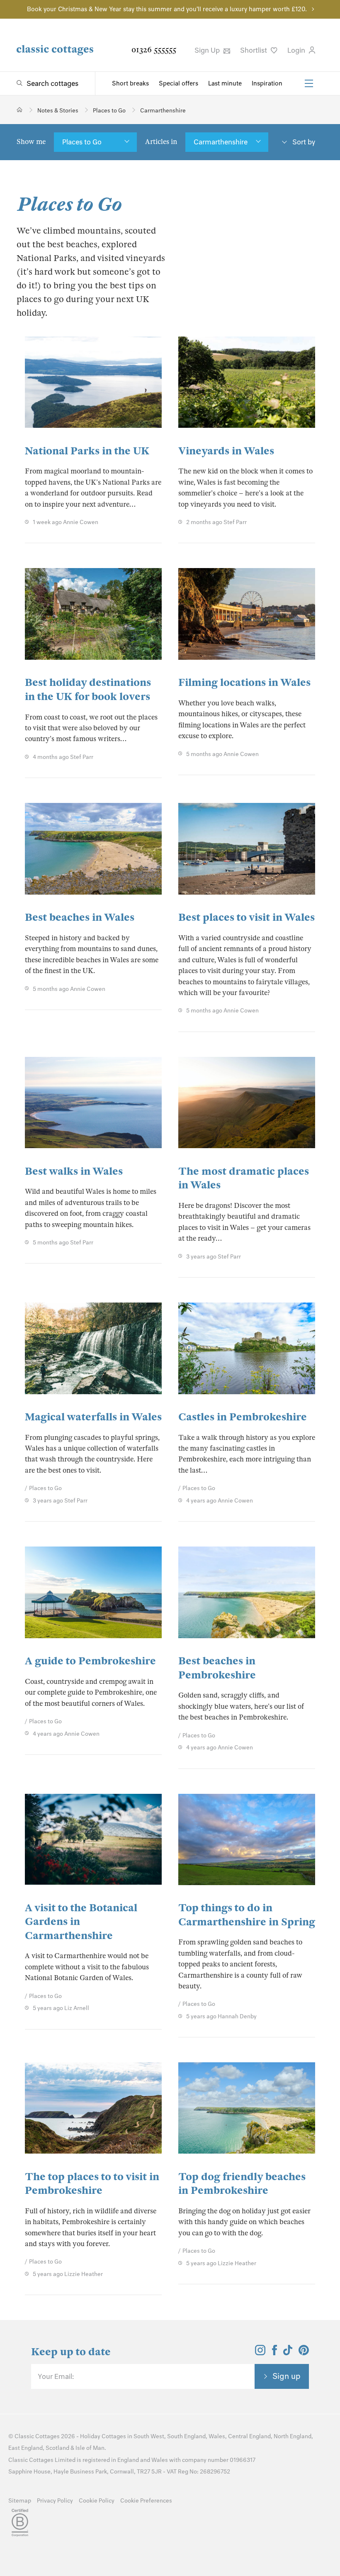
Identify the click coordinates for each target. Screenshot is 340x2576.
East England (25, 2448)
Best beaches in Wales (80, 917)
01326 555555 (154, 50)
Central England (249, 2436)
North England (293, 2436)
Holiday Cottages (103, 2436)
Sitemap (20, 2501)
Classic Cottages (37, 2436)
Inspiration (267, 83)
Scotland (57, 2448)
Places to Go (82, 142)
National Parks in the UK (87, 451)
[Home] (20, 110)
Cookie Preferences (146, 2501)
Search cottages (52, 83)
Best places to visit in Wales (246, 917)
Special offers (178, 83)
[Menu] (309, 83)
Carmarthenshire (221, 142)
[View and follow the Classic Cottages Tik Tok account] (288, 2353)
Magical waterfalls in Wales (93, 1417)
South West (149, 2436)
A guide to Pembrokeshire (90, 1661)
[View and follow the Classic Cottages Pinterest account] (304, 2353)
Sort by (304, 142)
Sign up (287, 2376)
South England (186, 2436)
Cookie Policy (97, 2501)
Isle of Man (90, 2448)
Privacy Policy (55, 2501)
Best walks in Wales (74, 1171)
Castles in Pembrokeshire (243, 1417)
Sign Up (208, 50)
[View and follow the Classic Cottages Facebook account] (275, 2353)
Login (297, 50)
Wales (217, 2436)
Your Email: (56, 2376)
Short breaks (130, 83)
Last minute (225, 83)
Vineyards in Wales (226, 451)
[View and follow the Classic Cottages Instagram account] (260, 2353)
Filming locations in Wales (244, 682)
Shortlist (254, 50)
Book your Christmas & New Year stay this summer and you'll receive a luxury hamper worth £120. (167, 9)
